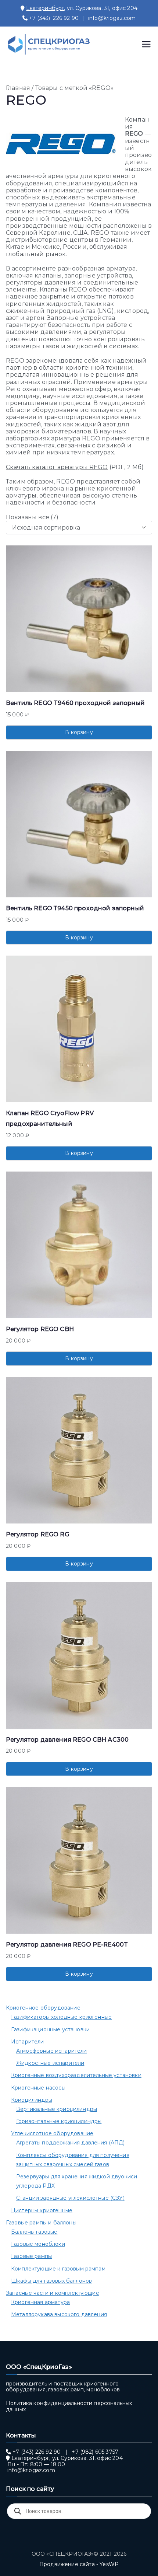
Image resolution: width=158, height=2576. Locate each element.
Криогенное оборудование (43, 2008)
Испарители (28, 2042)
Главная (18, 88)
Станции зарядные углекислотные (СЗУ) (70, 2198)
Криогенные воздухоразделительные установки (76, 2075)
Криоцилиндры (32, 2100)
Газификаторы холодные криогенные (61, 2017)
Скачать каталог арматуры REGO (57, 467)
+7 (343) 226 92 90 (54, 18)
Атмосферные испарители (52, 2051)
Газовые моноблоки (38, 2244)
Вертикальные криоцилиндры (57, 2109)
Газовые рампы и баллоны (41, 2223)
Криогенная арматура (40, 2302)
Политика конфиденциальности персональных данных (69, 2406)
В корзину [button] (79, 732)
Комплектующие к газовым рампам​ (58, 2269)
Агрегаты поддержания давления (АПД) (71, 2143)
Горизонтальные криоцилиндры (59, 2121)
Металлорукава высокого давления (59, 2314)
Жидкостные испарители (50, 2063)
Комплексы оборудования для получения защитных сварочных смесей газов (73, 2160)
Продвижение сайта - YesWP (79, 2564)
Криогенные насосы (38, 2088)
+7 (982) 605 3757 (95, 2452)
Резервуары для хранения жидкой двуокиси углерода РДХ (77, 2181)
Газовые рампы (31, 2256)
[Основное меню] (146, 44)
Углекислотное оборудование (52, 2133)
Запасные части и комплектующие (53, 2293)
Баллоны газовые (34, 2232)
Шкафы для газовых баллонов (51, 2281)
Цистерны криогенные (42, 2210)
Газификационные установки (50, 2029)
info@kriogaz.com (112, 18)
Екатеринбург (45, 8)
